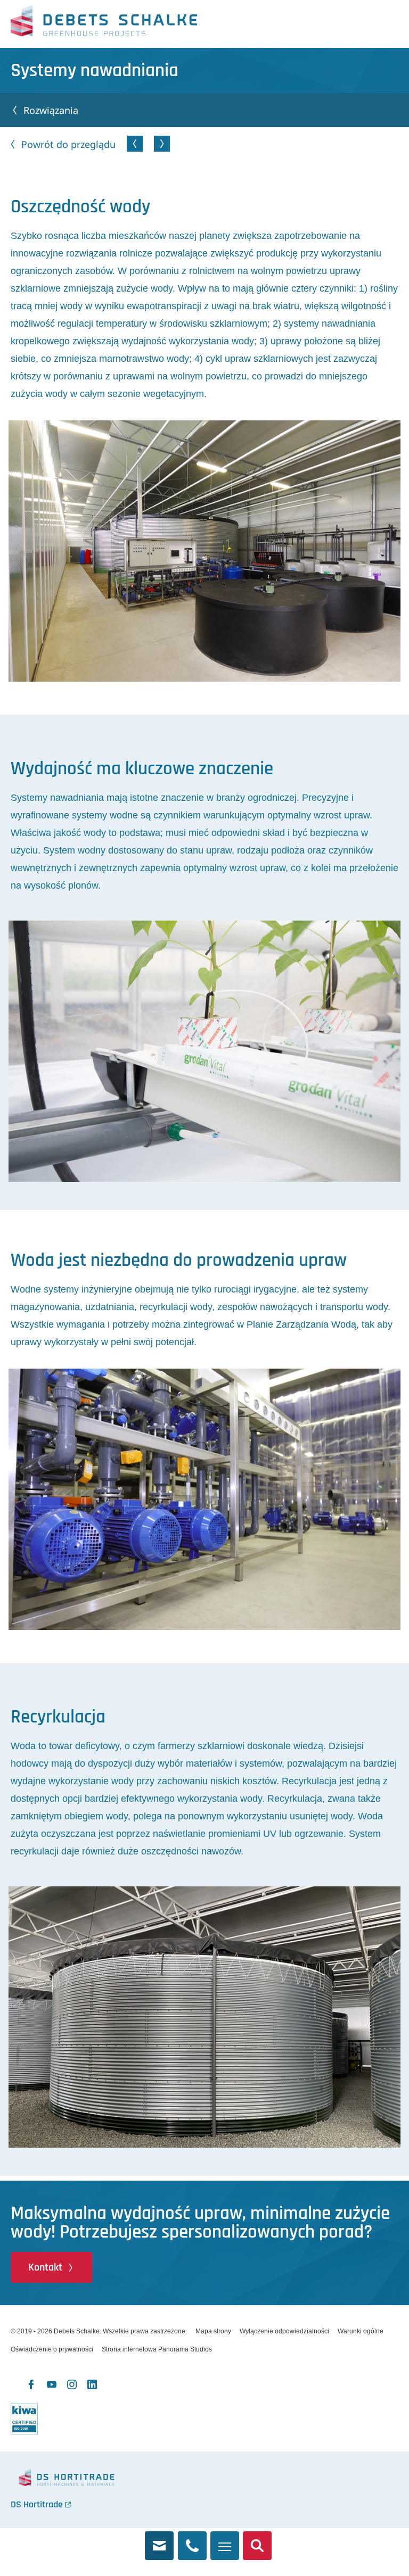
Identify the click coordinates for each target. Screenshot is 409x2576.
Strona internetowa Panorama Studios (157, 2349)
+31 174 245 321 (192, 2540)
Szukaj (257, 2540)
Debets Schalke (104, 24)
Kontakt (45, 2267)
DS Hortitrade (37, 2504)
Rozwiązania (51, 110)
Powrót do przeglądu (68, 144)
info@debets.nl (159, 2540)
